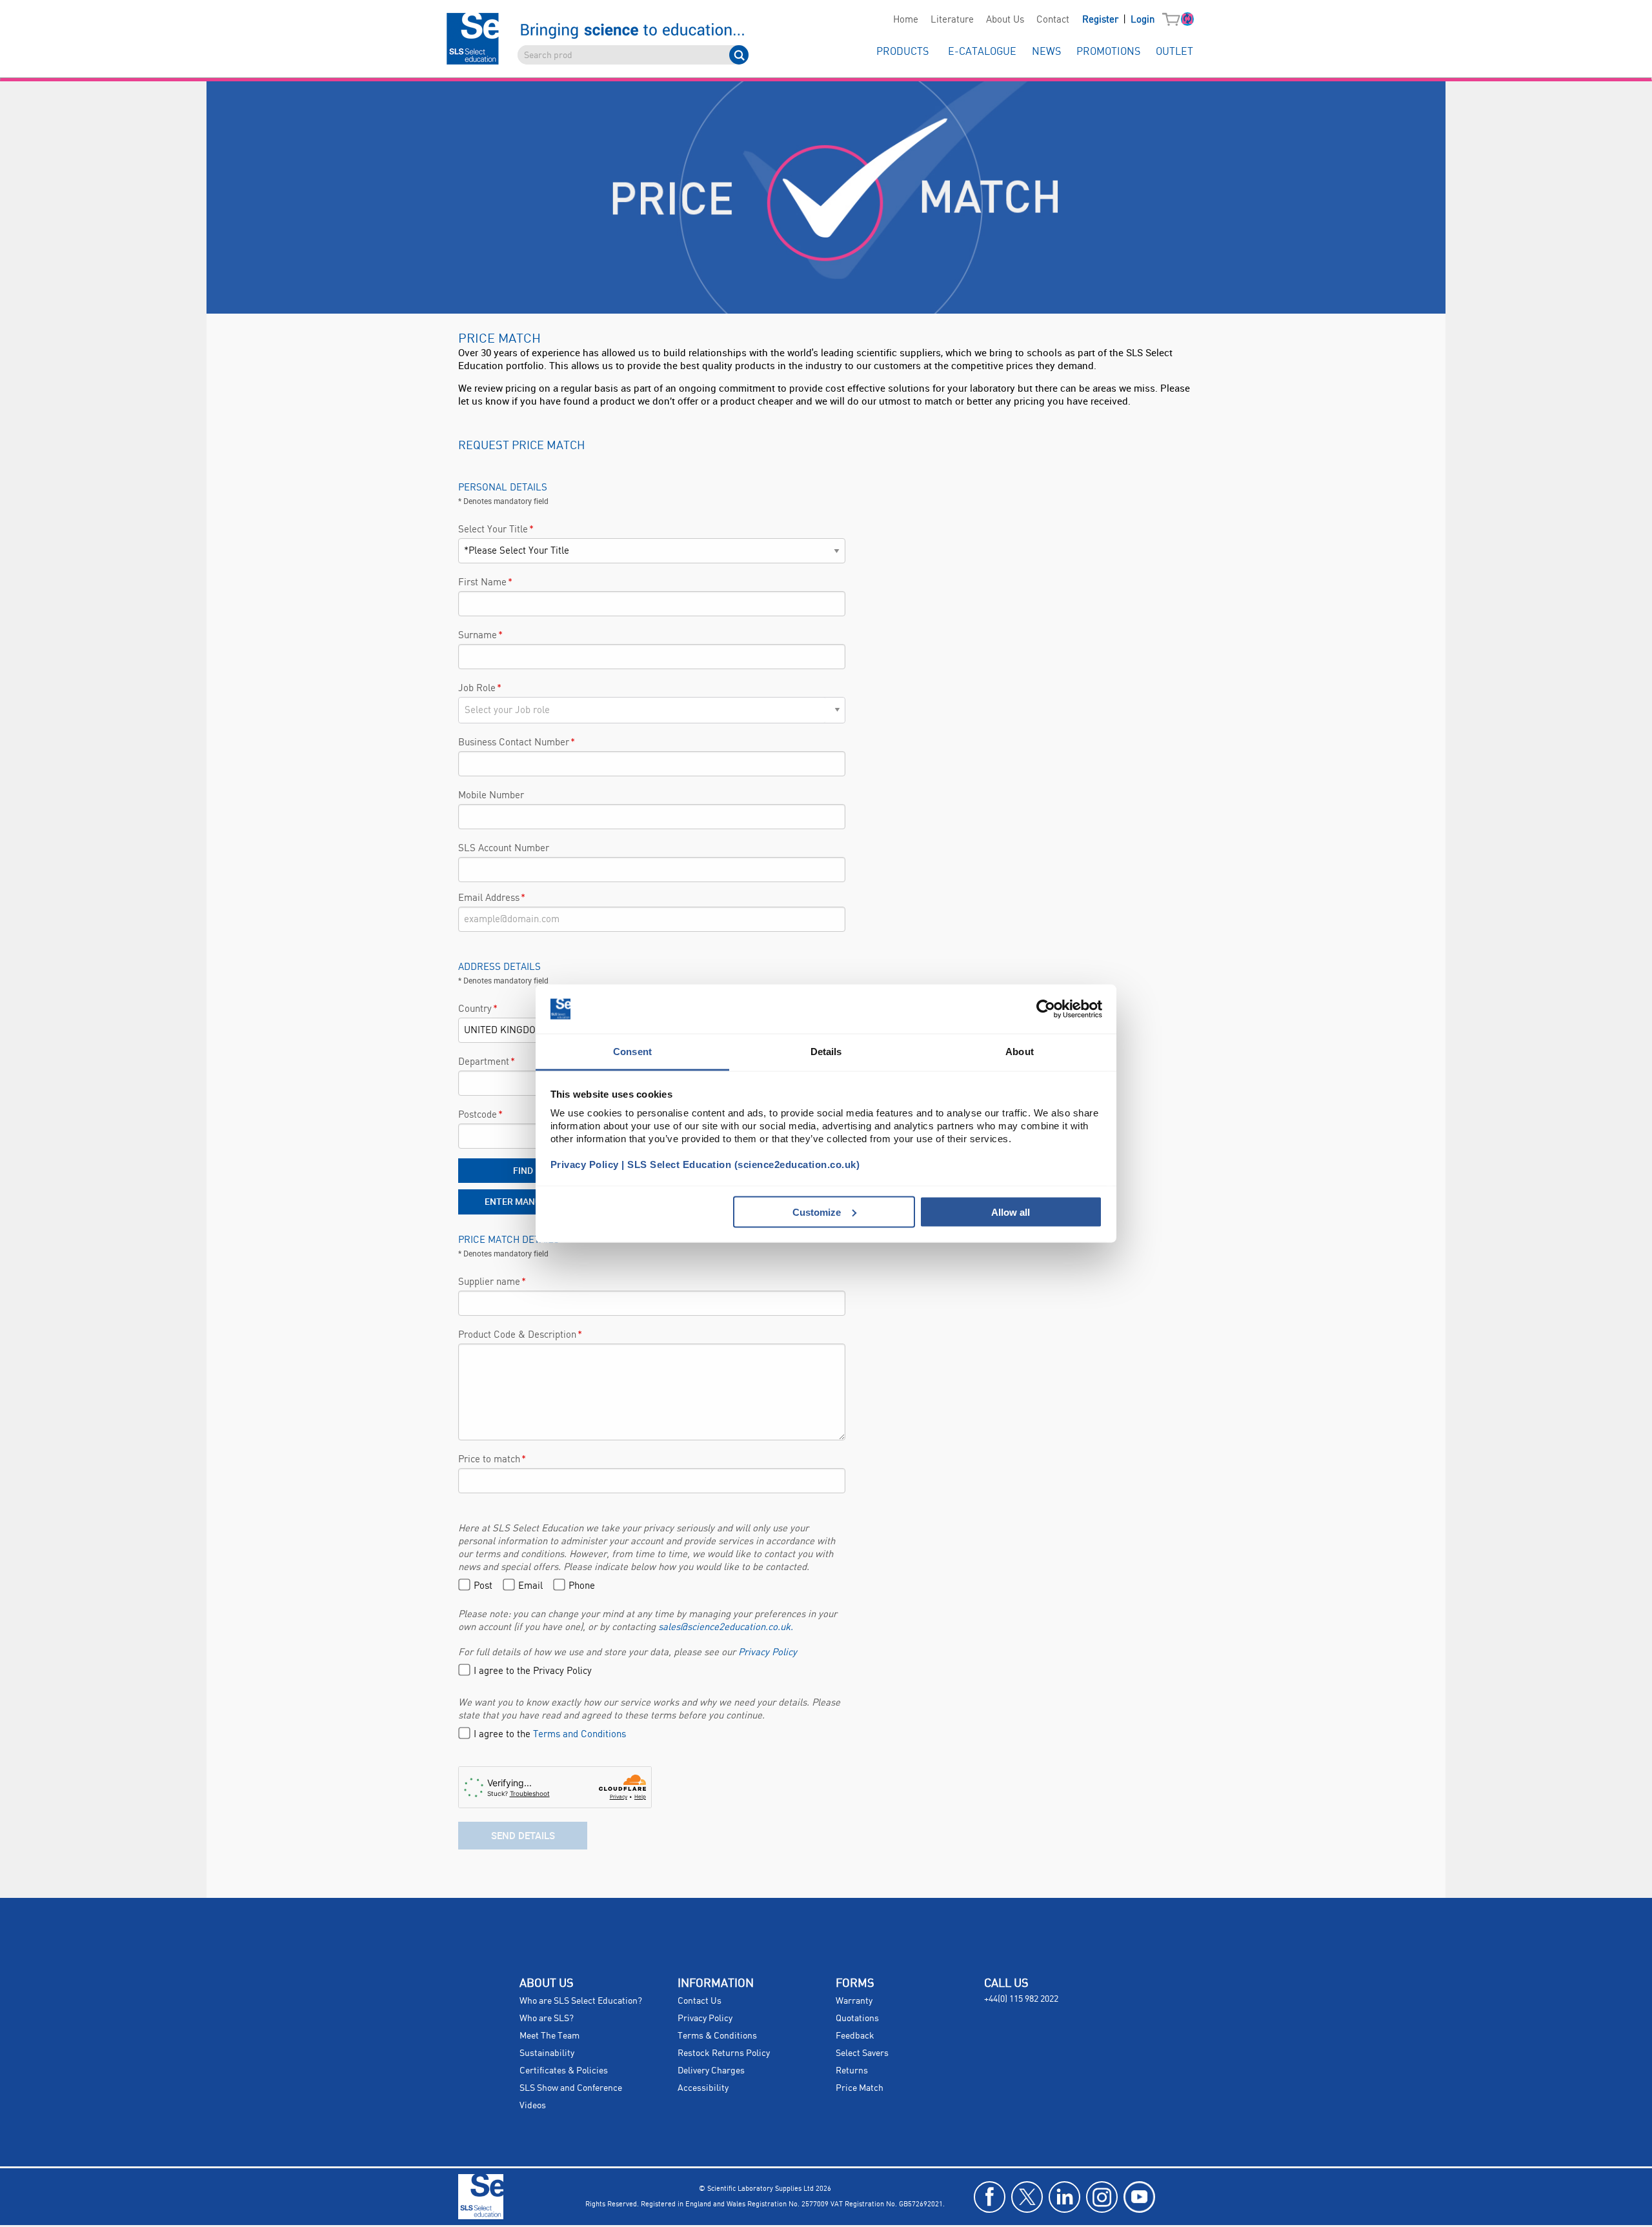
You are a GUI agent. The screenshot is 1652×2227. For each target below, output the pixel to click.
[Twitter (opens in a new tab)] (1027, 2197)
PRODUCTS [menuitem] (902, 52)
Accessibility (703, 2088)
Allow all (1011, 1212)
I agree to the (550, 1735)
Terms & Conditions (717, 2036)
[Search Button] (739, 55)
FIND (523, 1170)
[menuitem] (905, 20)
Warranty (854, 2001)
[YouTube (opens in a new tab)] (1139, 2197)
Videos (533, 2106)
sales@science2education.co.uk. (726, 1627)
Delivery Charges (711, 2071)
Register (1102, 20)
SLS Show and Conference (571, 2088)
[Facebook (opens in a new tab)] (990, 2197)
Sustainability (547, 2053)
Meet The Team (549, 2036)
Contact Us (700, 2001)
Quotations (857, 2019)
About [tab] (1020, 1052)
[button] (1174, 20)
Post (483, 1586)
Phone (582, 1586)
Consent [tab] (632, 1052)
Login (1143, 20)
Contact (1053, 20)
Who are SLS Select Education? (581, 2001)
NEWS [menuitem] (1046, 52)
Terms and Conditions (579, 1735)
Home (906, 20)
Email (530, 1586)
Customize (817, 1212)
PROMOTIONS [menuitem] (1108, 52)
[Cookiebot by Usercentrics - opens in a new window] (1046, 1009)
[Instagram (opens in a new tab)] (1102, 2197)
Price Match (860, 2088)
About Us (1005, 20)
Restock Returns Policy (724, 2053)
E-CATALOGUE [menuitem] (982, 52)
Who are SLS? (547, 2019)
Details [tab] (826, 1052)
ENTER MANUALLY (523, 1201)
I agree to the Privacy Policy (533, 1671)
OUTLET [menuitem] (1174, 52)
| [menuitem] (1118, 20)
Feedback (855, 2036)
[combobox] (642, 710)
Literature (952, 20)
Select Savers (862, 2053)
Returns (852, 2071)
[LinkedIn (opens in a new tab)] (1064, 2197)
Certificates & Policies (564, 2071)
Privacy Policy (768, 1653)
